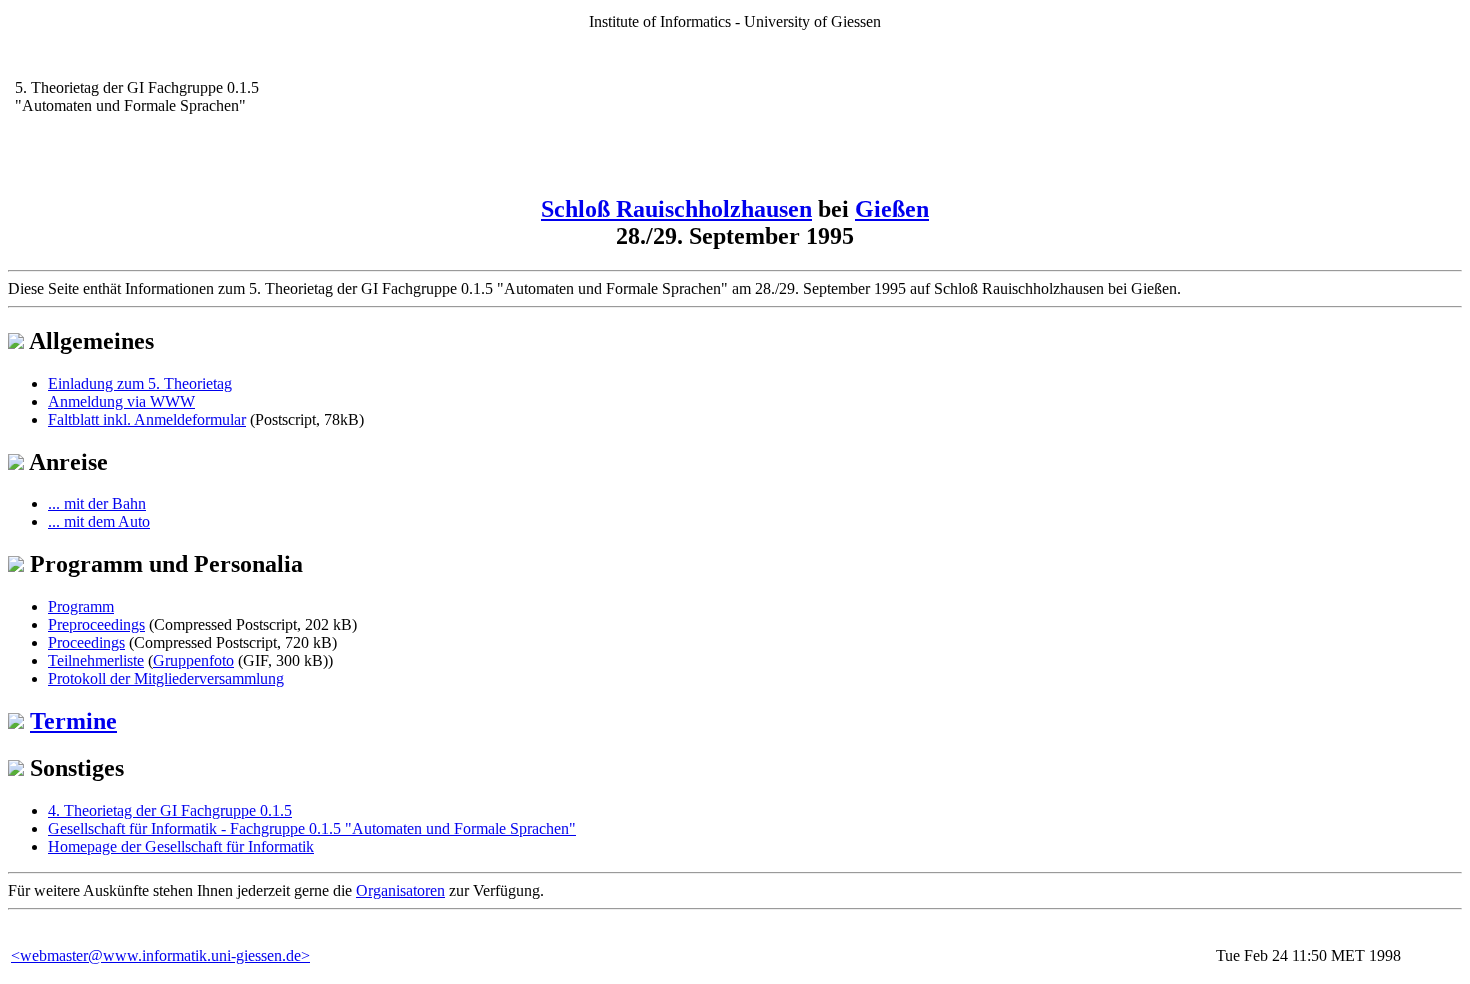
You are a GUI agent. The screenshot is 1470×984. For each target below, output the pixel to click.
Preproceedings (96, 624)
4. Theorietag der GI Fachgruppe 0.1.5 (170, 810)
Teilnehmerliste (96, 660)
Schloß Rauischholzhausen (676, 209)
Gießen (892, 209)
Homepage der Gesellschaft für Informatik (181, 846)
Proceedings (86, 642)
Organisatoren (400, 890)
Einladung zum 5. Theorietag (140, 383)
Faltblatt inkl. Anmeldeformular (147, 419)
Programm (81, 606)
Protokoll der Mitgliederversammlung (166, 678)
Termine (73, 721)
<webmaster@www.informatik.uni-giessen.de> (160, 955)
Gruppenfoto (193, 660)
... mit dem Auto (99, 521)
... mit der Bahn (97, 503)
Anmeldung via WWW (121, 401)
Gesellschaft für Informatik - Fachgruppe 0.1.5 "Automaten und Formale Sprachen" (312, 828)
